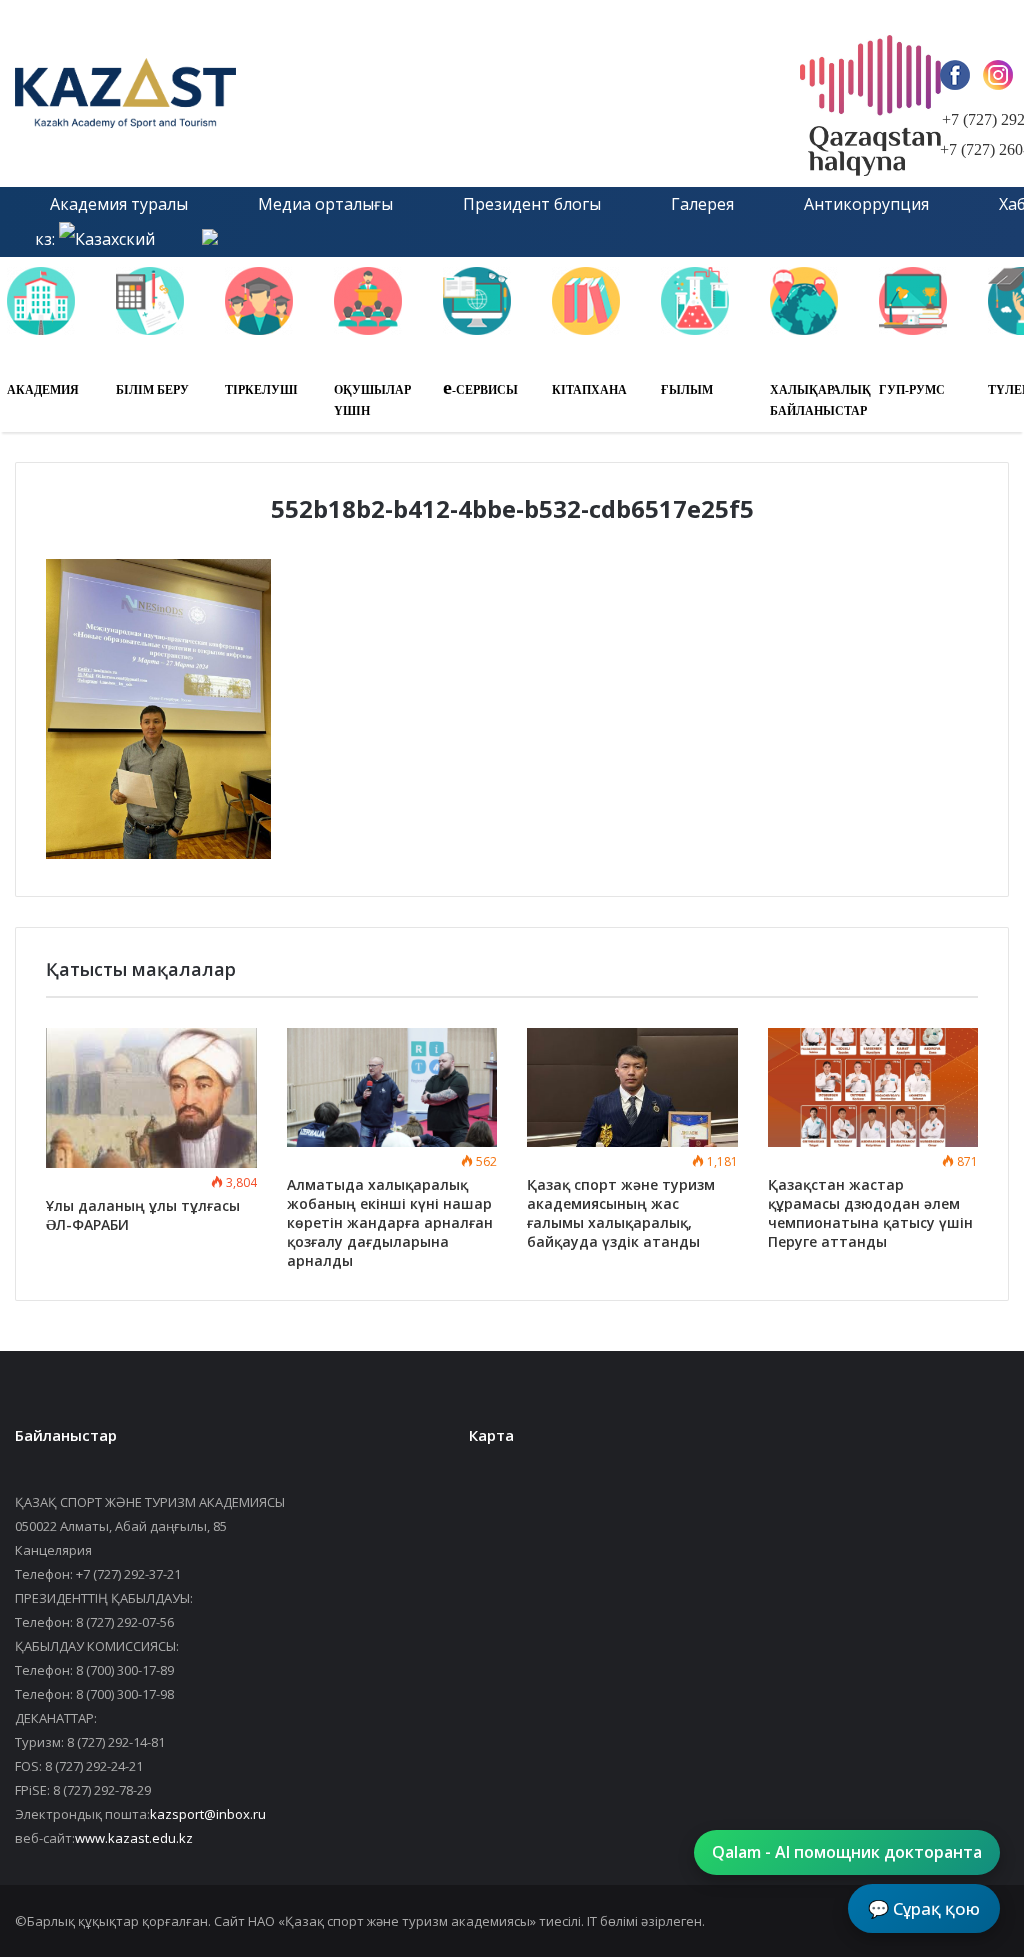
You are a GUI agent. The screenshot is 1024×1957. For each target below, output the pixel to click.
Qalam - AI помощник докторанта (847, 1852)
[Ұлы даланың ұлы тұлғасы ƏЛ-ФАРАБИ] (151, 1098)
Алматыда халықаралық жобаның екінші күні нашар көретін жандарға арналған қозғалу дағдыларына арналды (390, 1222)
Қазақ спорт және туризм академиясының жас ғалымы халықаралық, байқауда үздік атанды (621, 1213)
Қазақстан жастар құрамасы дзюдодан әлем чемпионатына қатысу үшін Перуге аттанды (870, 1213)
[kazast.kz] (205, 93)
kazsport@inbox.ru (208, 1814)
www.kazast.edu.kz (134, 1838)
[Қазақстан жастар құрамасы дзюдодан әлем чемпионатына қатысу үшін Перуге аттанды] (873, 1087)
